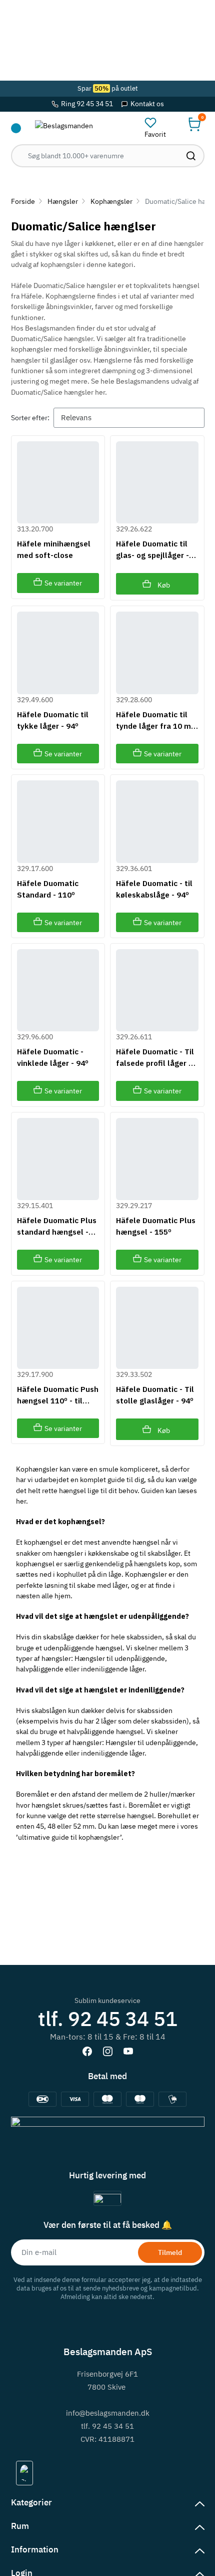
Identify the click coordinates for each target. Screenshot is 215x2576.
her (21, 1501)
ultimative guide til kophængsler (69, 1837)
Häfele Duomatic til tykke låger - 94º (53, 720)
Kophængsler (111, 201)
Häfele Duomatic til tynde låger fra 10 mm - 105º (157, 721)
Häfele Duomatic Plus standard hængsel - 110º (57, 1226)
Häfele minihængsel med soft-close (54, 549)
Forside (23, 201)
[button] (194, 124)
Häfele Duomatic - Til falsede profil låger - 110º (155, 1058)
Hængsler (63, 201)
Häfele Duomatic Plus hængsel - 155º (156, 1226)
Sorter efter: (30, 417)
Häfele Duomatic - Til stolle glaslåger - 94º (155, 1395)
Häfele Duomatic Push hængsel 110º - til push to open (58, 1395)
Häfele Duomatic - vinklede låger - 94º (53, 1057)
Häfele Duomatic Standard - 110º (48, 889)
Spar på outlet (108, 88)
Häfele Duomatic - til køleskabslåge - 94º (154, 889)
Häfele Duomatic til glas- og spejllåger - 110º (152, 550)
